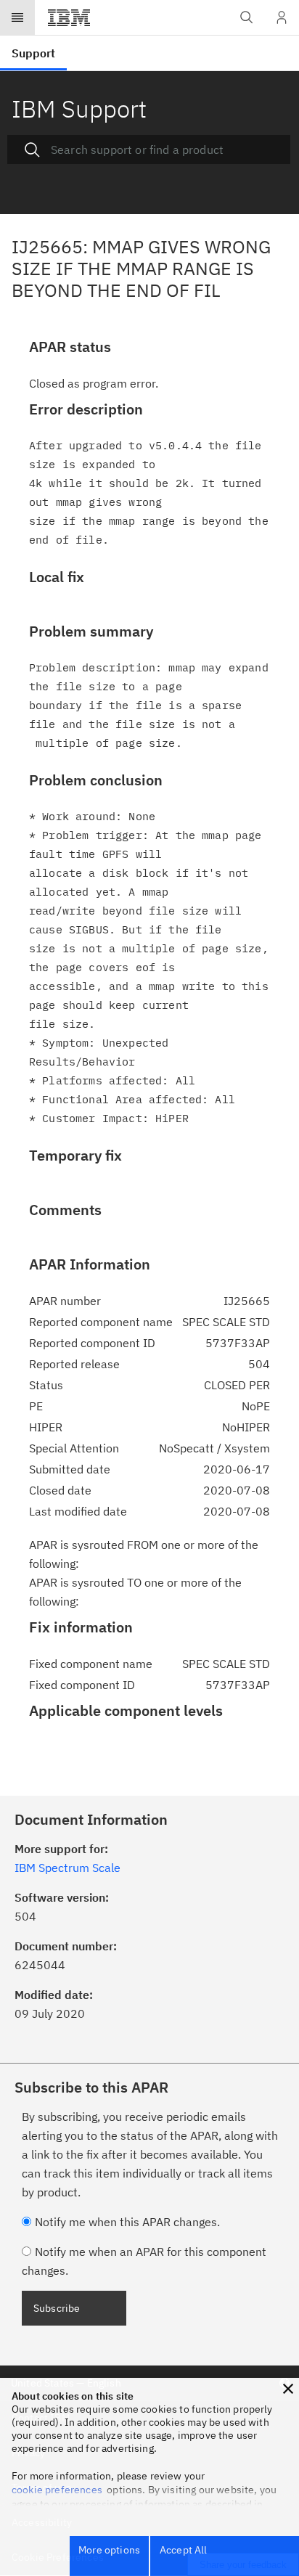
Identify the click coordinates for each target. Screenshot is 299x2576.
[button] (288, 2389)
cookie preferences (57, 2490)
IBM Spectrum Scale (67, 1868)
